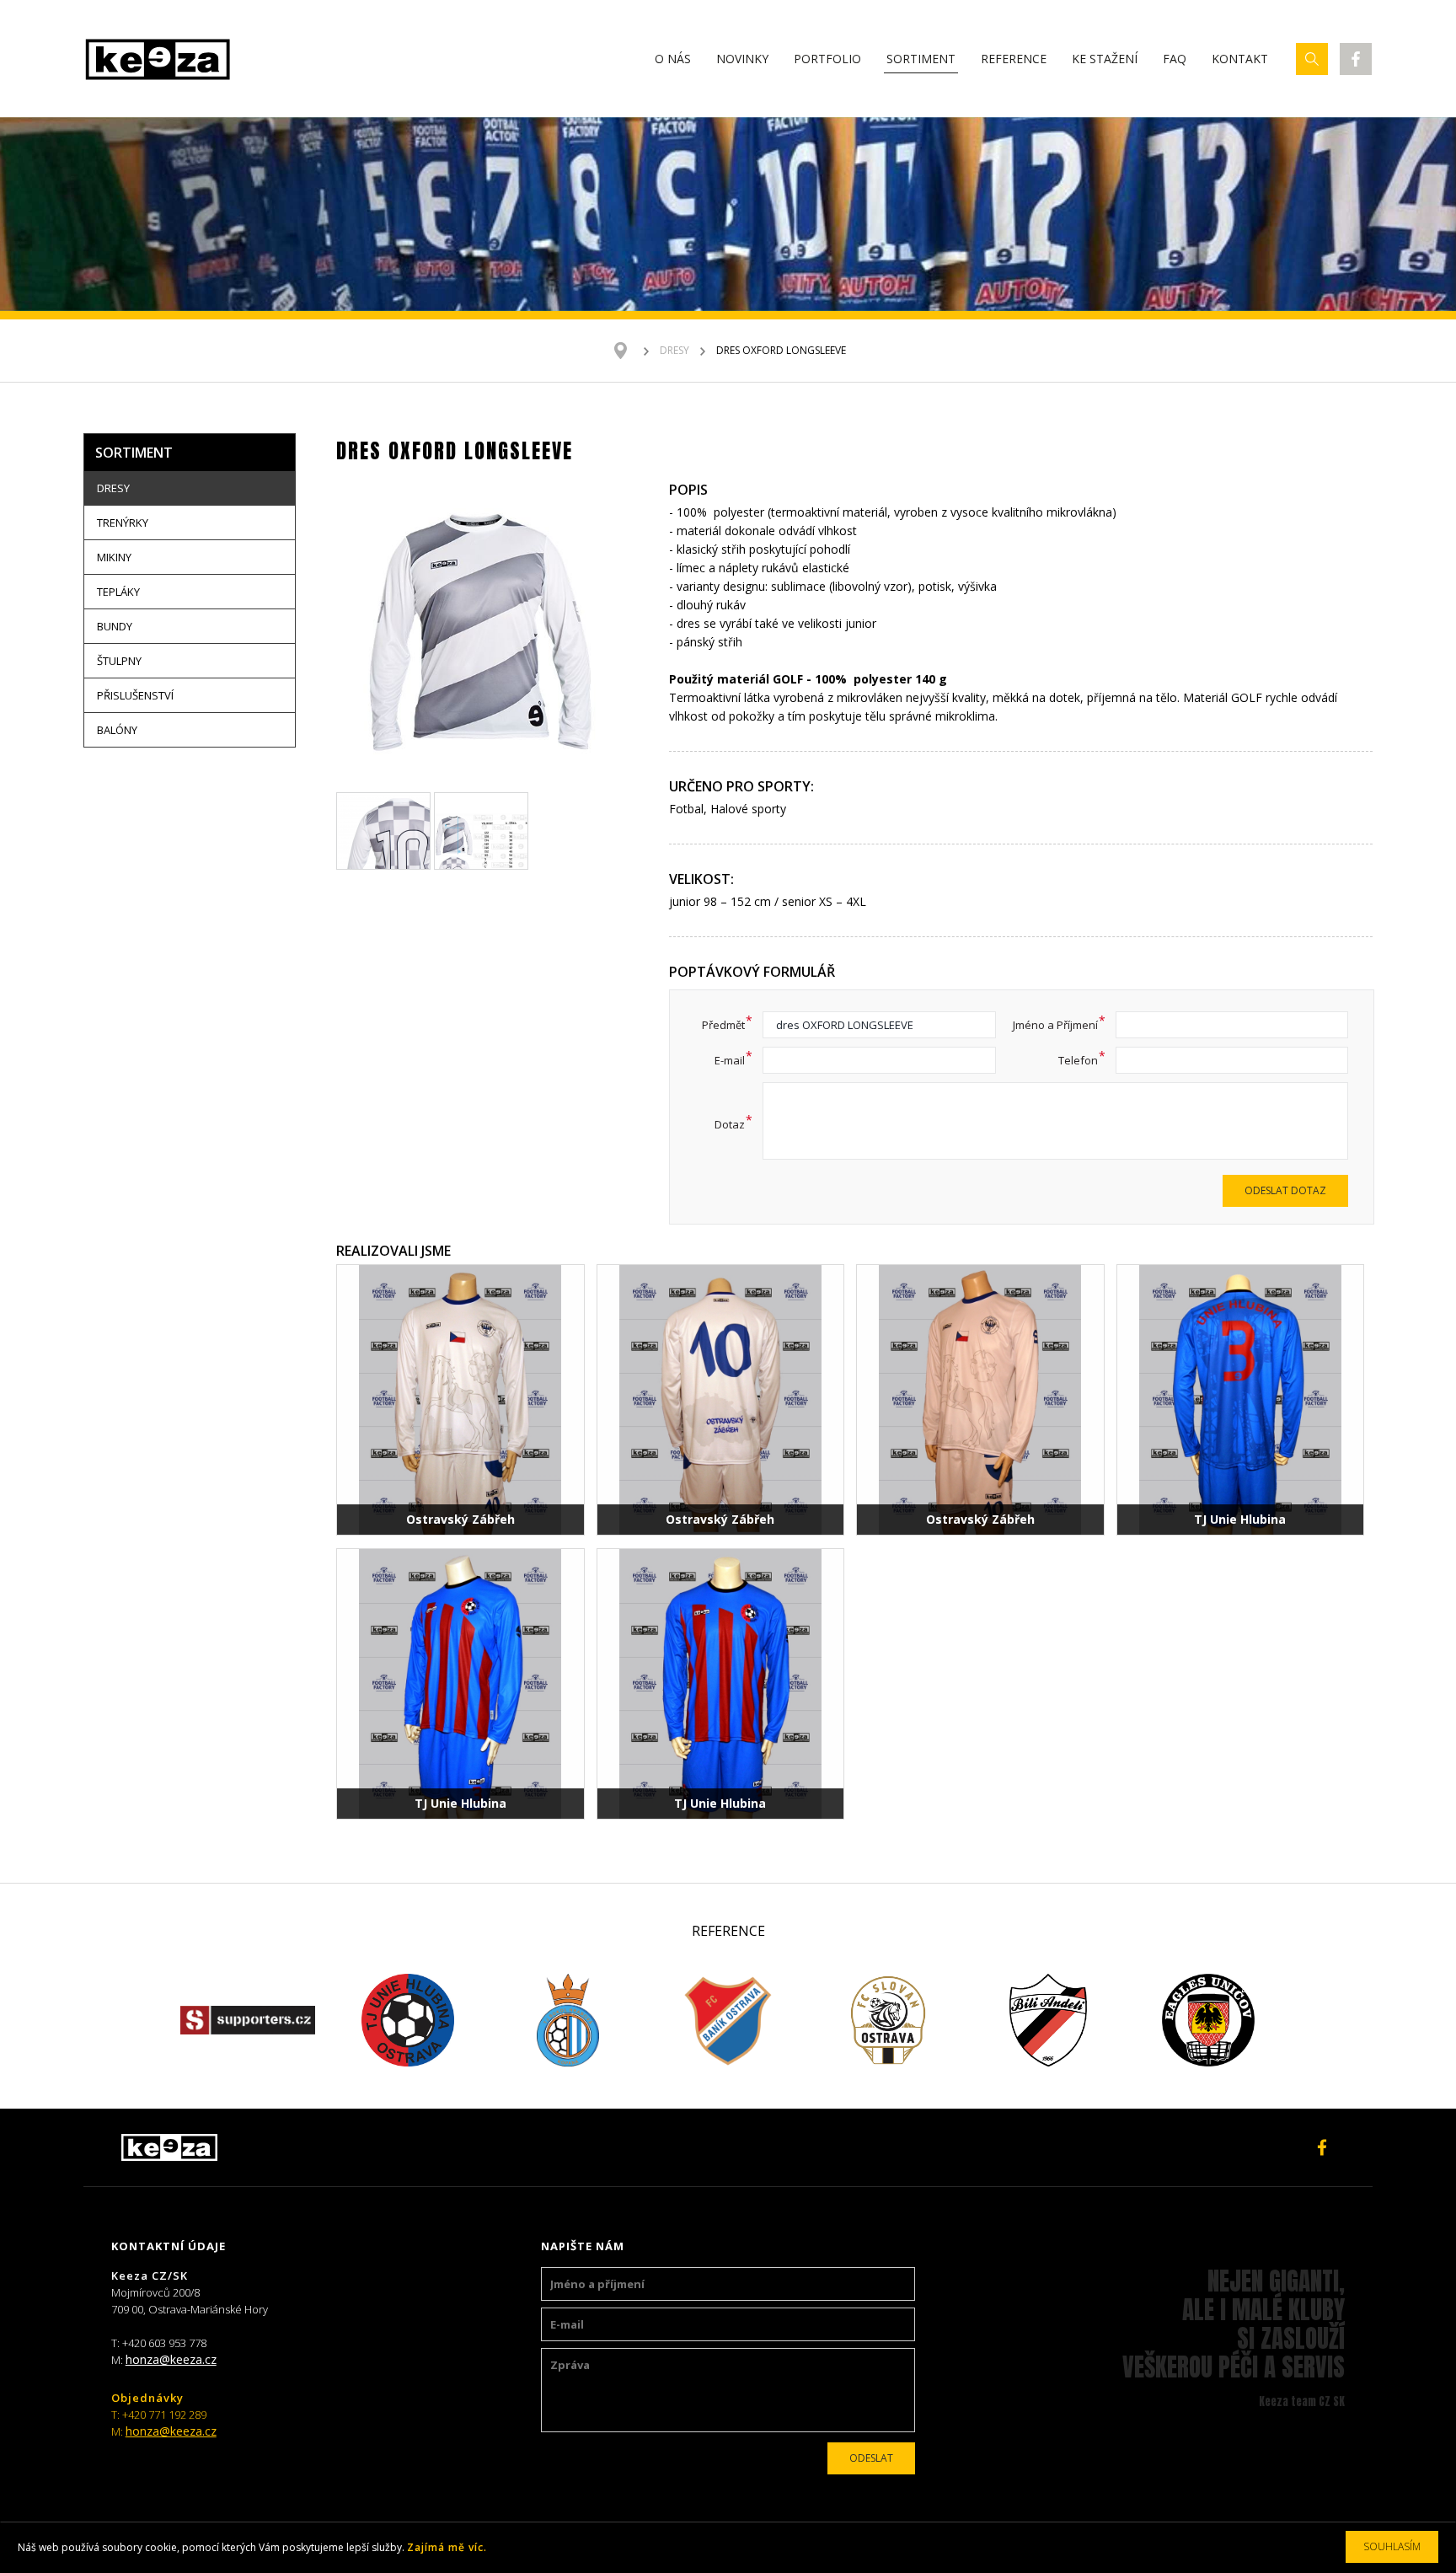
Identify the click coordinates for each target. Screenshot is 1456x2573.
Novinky (742, 59)
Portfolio (827, 59)
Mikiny (114, 557)
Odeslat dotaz (1285, 1190)
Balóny (117, 730)
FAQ (1175, 59)
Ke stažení (1105, 59)
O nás (673, 59)
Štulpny (119, 661)
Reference (1014, 59)
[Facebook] (1356, 59)
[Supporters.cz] (248, 2020)
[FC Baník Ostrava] (728, 2020)
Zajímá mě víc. (447, 2547)
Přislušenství (135, 695)
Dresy (674, 350)
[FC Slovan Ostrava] (888, 2020)
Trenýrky (123, 523)
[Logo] (158, 59)
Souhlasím (1392, 2546)
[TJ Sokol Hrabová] (568, 2020)
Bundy (115, 626)
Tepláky (118, 592)
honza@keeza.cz (171, 2359)
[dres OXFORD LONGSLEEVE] (481, 635)
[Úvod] (629, 351)
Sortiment (921, 59)
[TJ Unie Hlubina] (408, 2020)
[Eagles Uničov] (1208, 2020)
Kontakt (1240, 59)
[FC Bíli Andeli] (1048, 2020)
